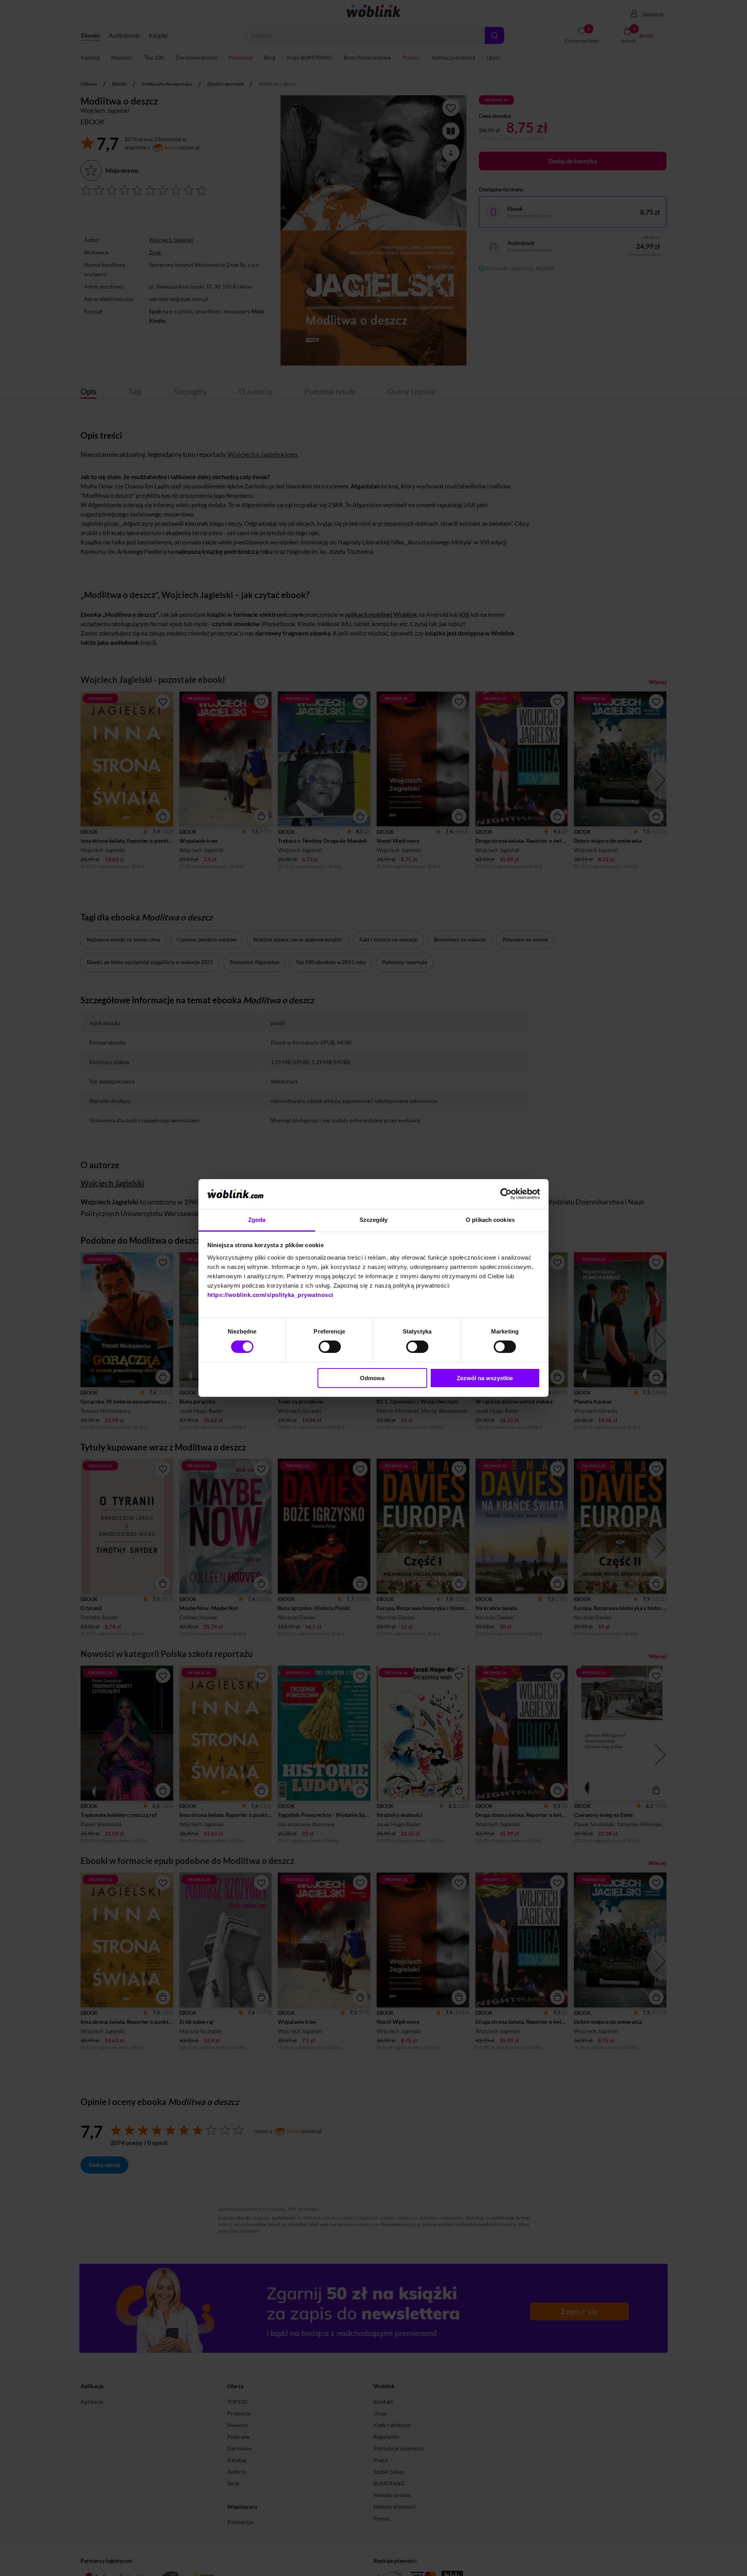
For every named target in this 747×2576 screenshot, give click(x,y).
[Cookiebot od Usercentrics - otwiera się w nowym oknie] (506, 1194)
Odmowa (372, 1378)
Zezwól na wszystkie (485, 1378)
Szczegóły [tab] (374, 1220)
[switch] (330, 1347)
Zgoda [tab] (257, 1220)
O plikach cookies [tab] (490, 1220)
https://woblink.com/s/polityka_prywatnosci (270, 1295)
